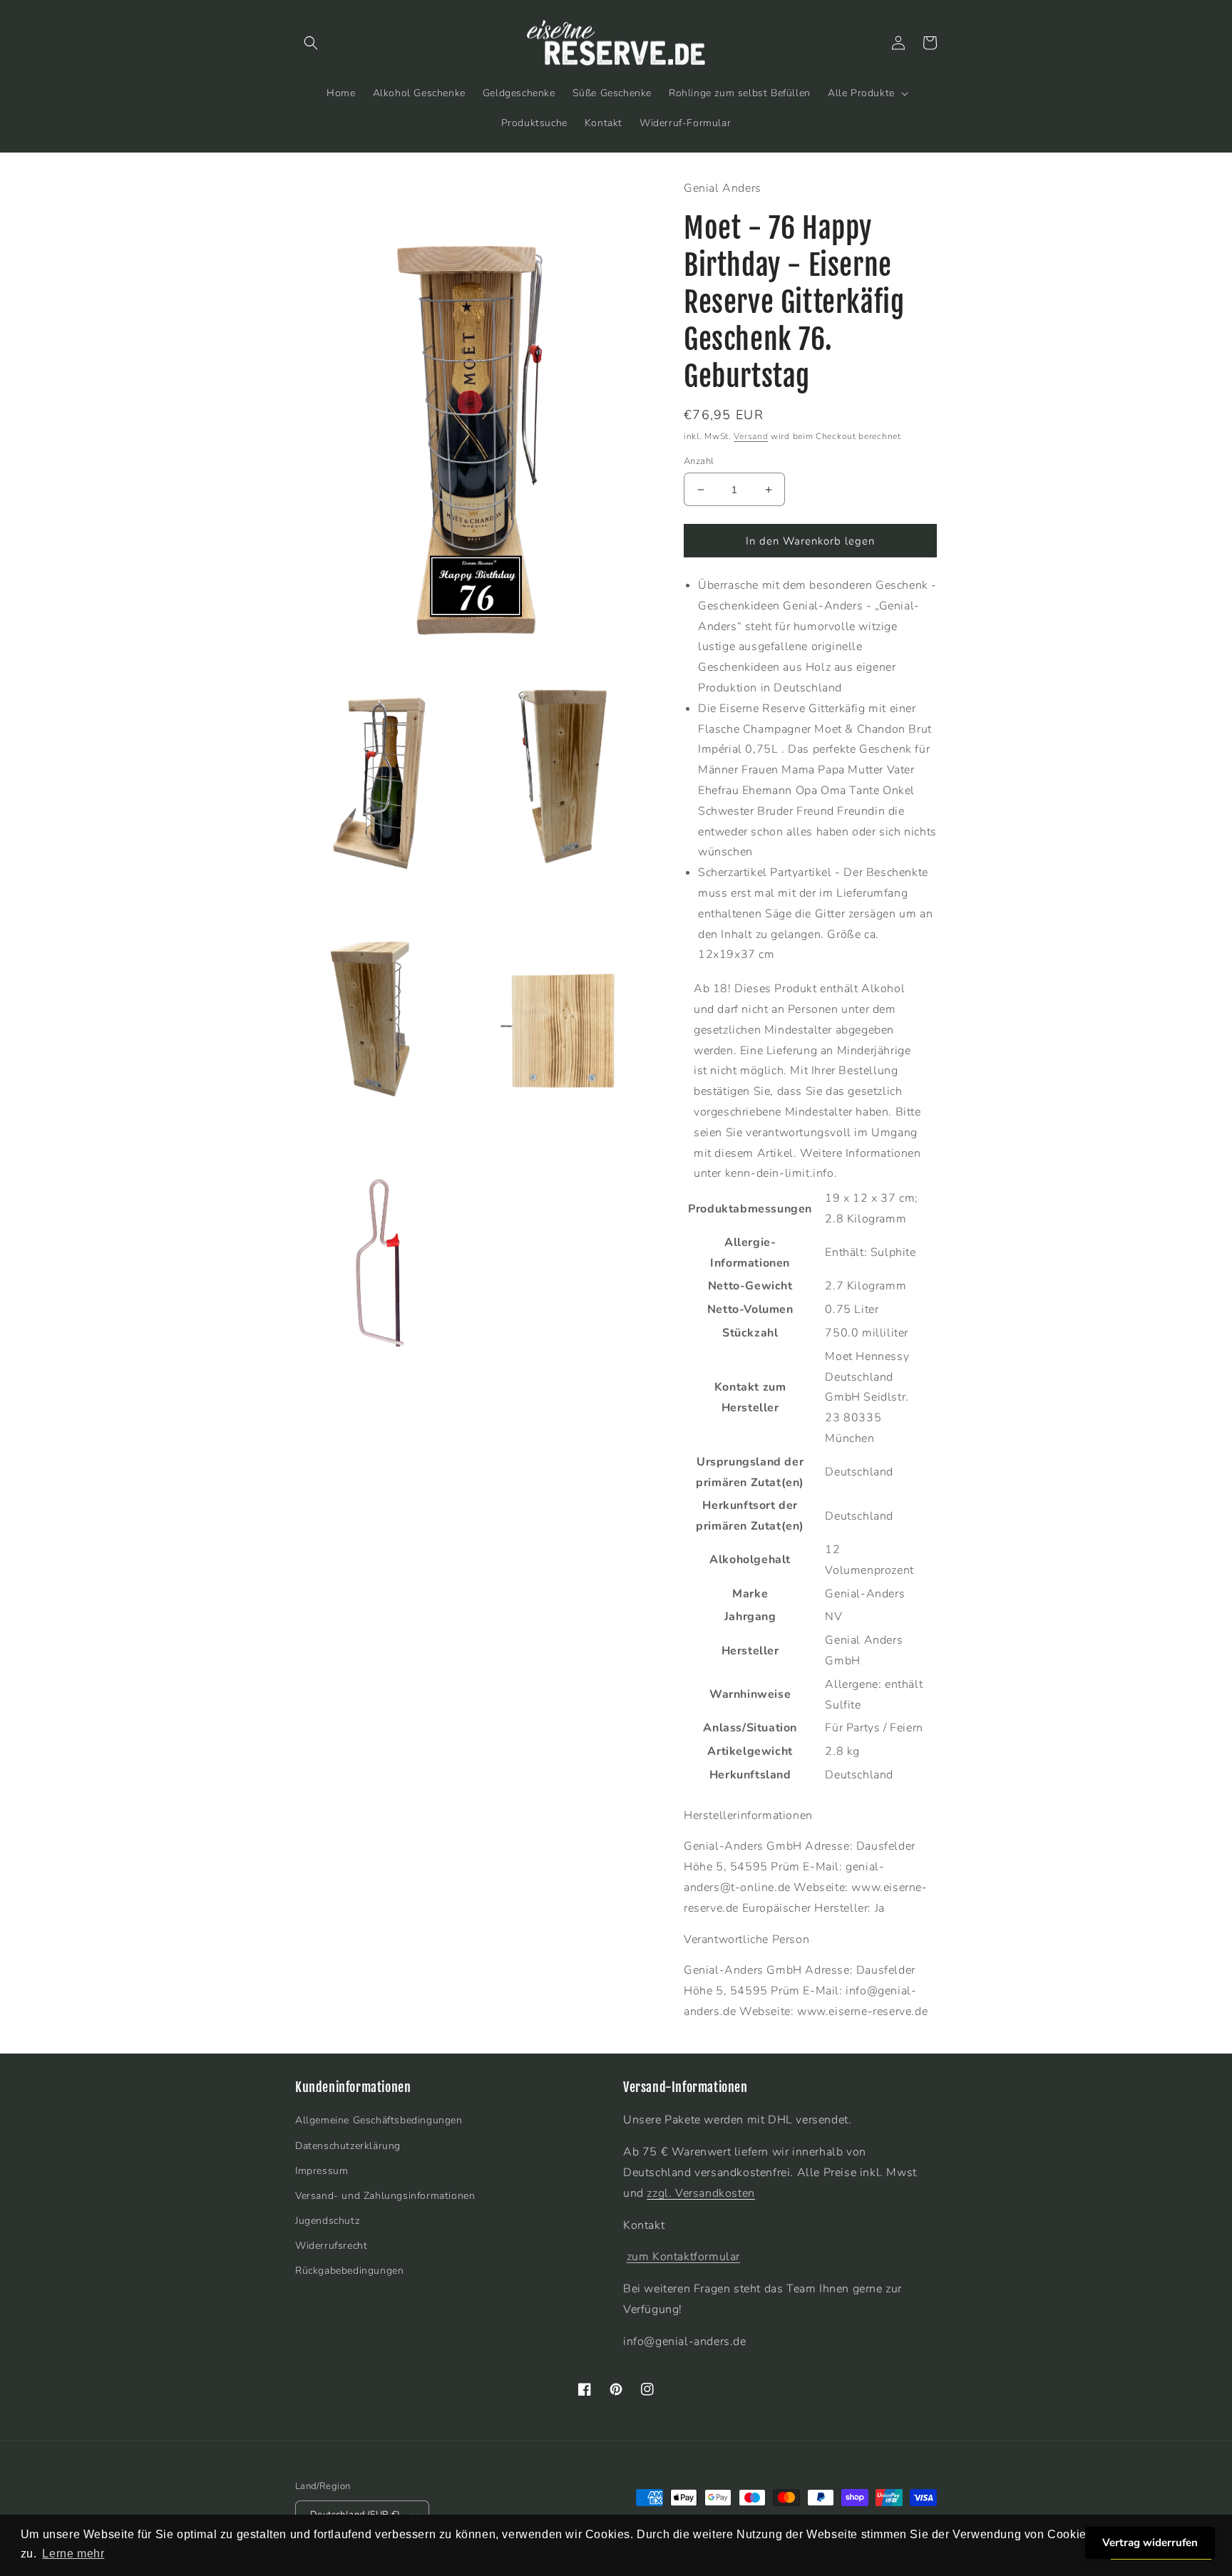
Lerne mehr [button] (73, 2554)
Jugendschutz (327, 2221)
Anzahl (699, 461)
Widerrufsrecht (331, 2246)
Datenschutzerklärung (348, 2146)
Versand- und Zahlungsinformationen (385, 2196)
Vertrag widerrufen (1150, 2542)
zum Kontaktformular (683, 2257)
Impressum (322, 2171)
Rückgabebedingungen (349, 2271)
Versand (751, 436)
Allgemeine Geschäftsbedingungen (379, 2120)
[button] (311, 43)
